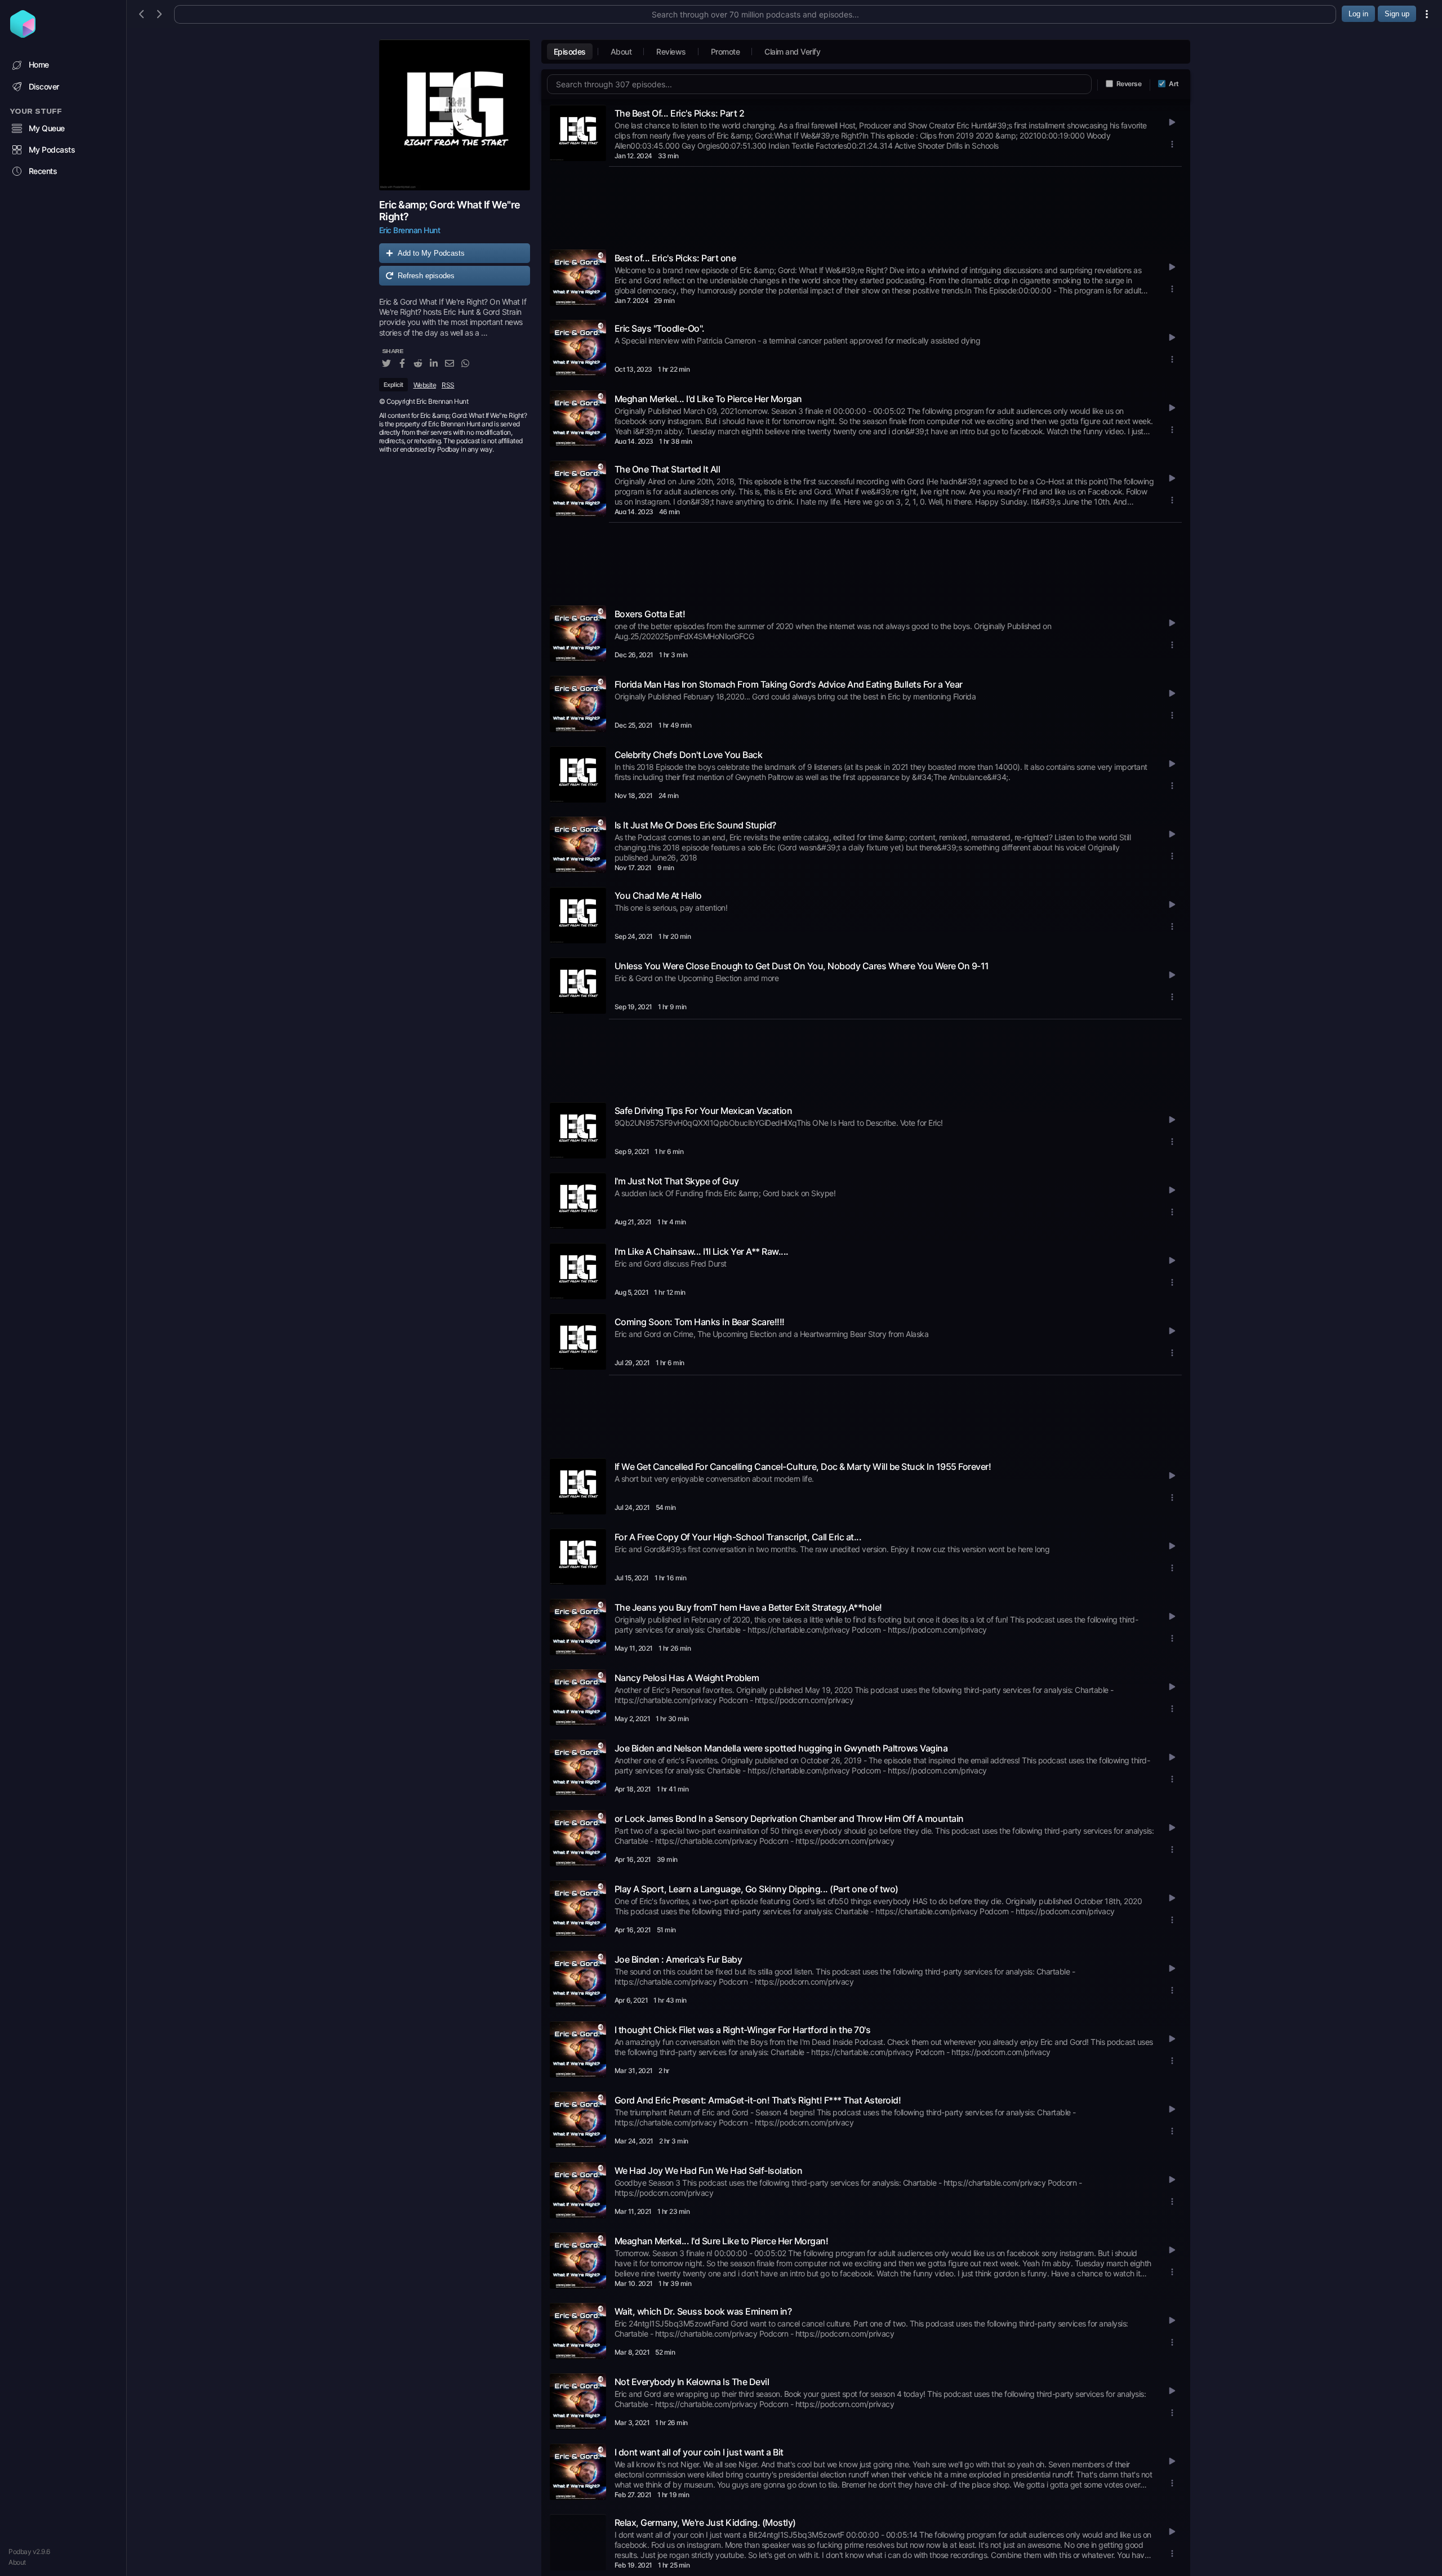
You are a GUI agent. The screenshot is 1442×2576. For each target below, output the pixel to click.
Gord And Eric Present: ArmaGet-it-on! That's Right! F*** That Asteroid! (758, 2100)
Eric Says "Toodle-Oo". (660, 328)
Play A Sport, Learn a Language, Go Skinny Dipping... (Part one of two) (756, 1889)
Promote (726, 52)
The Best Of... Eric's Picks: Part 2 (680, 113)
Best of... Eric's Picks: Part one (675, 258)
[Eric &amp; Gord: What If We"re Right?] (455, 115)
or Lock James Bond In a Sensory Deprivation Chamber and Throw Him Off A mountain (789, 1819)
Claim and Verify (792, 52)
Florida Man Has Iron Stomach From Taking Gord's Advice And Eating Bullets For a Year (789, 684)
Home (39, 64)
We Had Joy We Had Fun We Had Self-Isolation (709, 2171)
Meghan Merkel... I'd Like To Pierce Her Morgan (708, 399)
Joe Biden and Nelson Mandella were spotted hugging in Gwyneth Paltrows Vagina (781, 1748)
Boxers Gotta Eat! (650, 614)
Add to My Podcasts (431, 253)
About (17, 2562)
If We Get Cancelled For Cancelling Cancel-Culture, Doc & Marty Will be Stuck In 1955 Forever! (803, 1467)
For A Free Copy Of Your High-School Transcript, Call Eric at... (738, 1537)
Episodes (570, 52)
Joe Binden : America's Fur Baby (678, 1959)
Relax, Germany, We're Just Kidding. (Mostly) (705, 2522)
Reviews (671, 52)
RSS (448, 385)
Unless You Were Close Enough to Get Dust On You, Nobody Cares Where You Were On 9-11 (802, 966)
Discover (44, 86)
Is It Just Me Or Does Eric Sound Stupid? (695, 825)
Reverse (1129, 84)
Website (425, 385)
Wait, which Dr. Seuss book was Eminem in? (703, 2311)
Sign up (1397, 14)
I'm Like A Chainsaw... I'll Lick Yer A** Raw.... (702, 1251)
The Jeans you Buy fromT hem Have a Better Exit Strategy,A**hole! (748, 1607)
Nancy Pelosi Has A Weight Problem (687, 1678)
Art (1174, 84)
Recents (43, 171)
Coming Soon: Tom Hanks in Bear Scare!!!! (700, 1322)
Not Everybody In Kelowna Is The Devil (692, 2382)
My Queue (47, 128)
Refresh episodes (426, 276)
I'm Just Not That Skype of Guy (677, 1181)
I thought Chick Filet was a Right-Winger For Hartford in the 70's (743, 2030)
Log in (1358, 14)
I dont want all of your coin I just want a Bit (699, 2452)
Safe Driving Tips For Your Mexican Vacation (704, 1111)
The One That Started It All (667, 469)
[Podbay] (23, 34)
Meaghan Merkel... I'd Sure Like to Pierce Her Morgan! (722, 2241)
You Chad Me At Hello (658, 895)
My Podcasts (52, 150)
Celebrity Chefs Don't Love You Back (689, 755)
